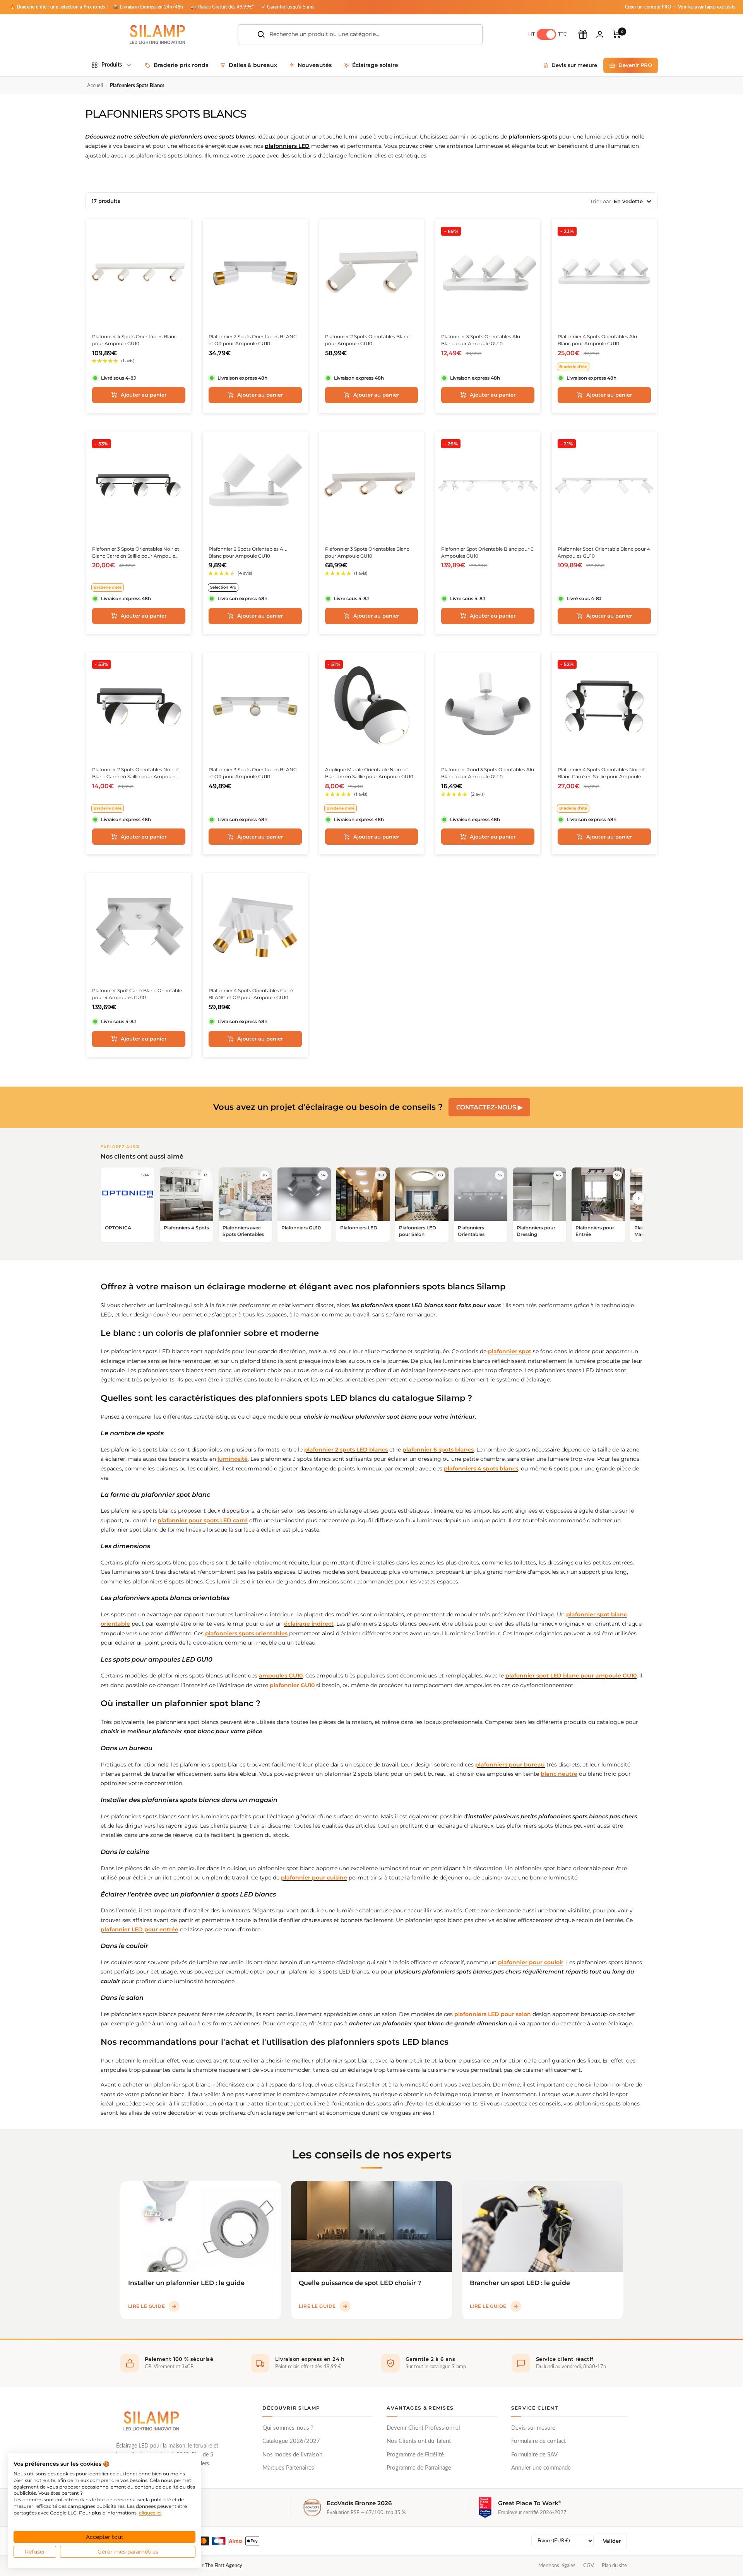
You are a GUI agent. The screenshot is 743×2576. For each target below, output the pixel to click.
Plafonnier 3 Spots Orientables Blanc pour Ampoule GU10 (367, 552)
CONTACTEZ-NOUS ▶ (489, 1107)
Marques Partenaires (288, 2468)
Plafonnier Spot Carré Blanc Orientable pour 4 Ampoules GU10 (137, 994)
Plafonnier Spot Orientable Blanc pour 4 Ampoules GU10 (604, 552)
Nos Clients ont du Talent (419, 2441)
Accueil (95, 86)
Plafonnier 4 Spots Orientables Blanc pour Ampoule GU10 (134, 340)
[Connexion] (600, 34)
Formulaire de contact (538, 2441)
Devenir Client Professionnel (423, 2428)
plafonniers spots (533, 137)
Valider (612, 2541)
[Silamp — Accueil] (151, 2421)
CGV (589, 2566)
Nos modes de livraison (292, 2455)
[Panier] (617, 34)
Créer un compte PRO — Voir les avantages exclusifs (680, 7)
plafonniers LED (287, 146)
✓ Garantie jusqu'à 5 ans (288, 7)
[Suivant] (639, 1198)
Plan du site (614, 2566)
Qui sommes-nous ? (288, 2428)
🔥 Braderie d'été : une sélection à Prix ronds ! (59, 7)
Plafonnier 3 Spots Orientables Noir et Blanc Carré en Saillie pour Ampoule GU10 (136, 553)
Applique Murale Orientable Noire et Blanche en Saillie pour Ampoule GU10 (369, 773)
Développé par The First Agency (207, 2566)
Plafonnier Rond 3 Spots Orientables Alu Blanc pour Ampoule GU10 (488, 773)
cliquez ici (150, 2513)
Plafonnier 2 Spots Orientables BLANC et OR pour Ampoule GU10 (253, 340)
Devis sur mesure (533, 2428)
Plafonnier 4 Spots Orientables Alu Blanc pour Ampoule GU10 (597, 340)
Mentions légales (557, 2566)
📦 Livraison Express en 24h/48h (149, 7)
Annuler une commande (541, 2468)
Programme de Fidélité (415, 2455)
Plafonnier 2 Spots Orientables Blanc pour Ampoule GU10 (367, 340)
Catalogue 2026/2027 (291, 2441)
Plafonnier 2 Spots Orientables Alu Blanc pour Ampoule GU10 (248, 552)
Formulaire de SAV (534, 2455)
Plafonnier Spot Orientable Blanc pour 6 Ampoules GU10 (487, 552)
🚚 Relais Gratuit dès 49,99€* (223, 7)
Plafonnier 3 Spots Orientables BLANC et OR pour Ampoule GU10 (253, 773)
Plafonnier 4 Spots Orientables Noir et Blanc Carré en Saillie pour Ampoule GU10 (601, 773)
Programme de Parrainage (419, 2468)
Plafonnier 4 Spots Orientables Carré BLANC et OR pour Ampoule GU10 (251, 994)
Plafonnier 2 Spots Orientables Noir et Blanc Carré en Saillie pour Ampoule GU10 (136, 773)
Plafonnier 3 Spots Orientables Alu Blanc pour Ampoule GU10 (481, 340)
